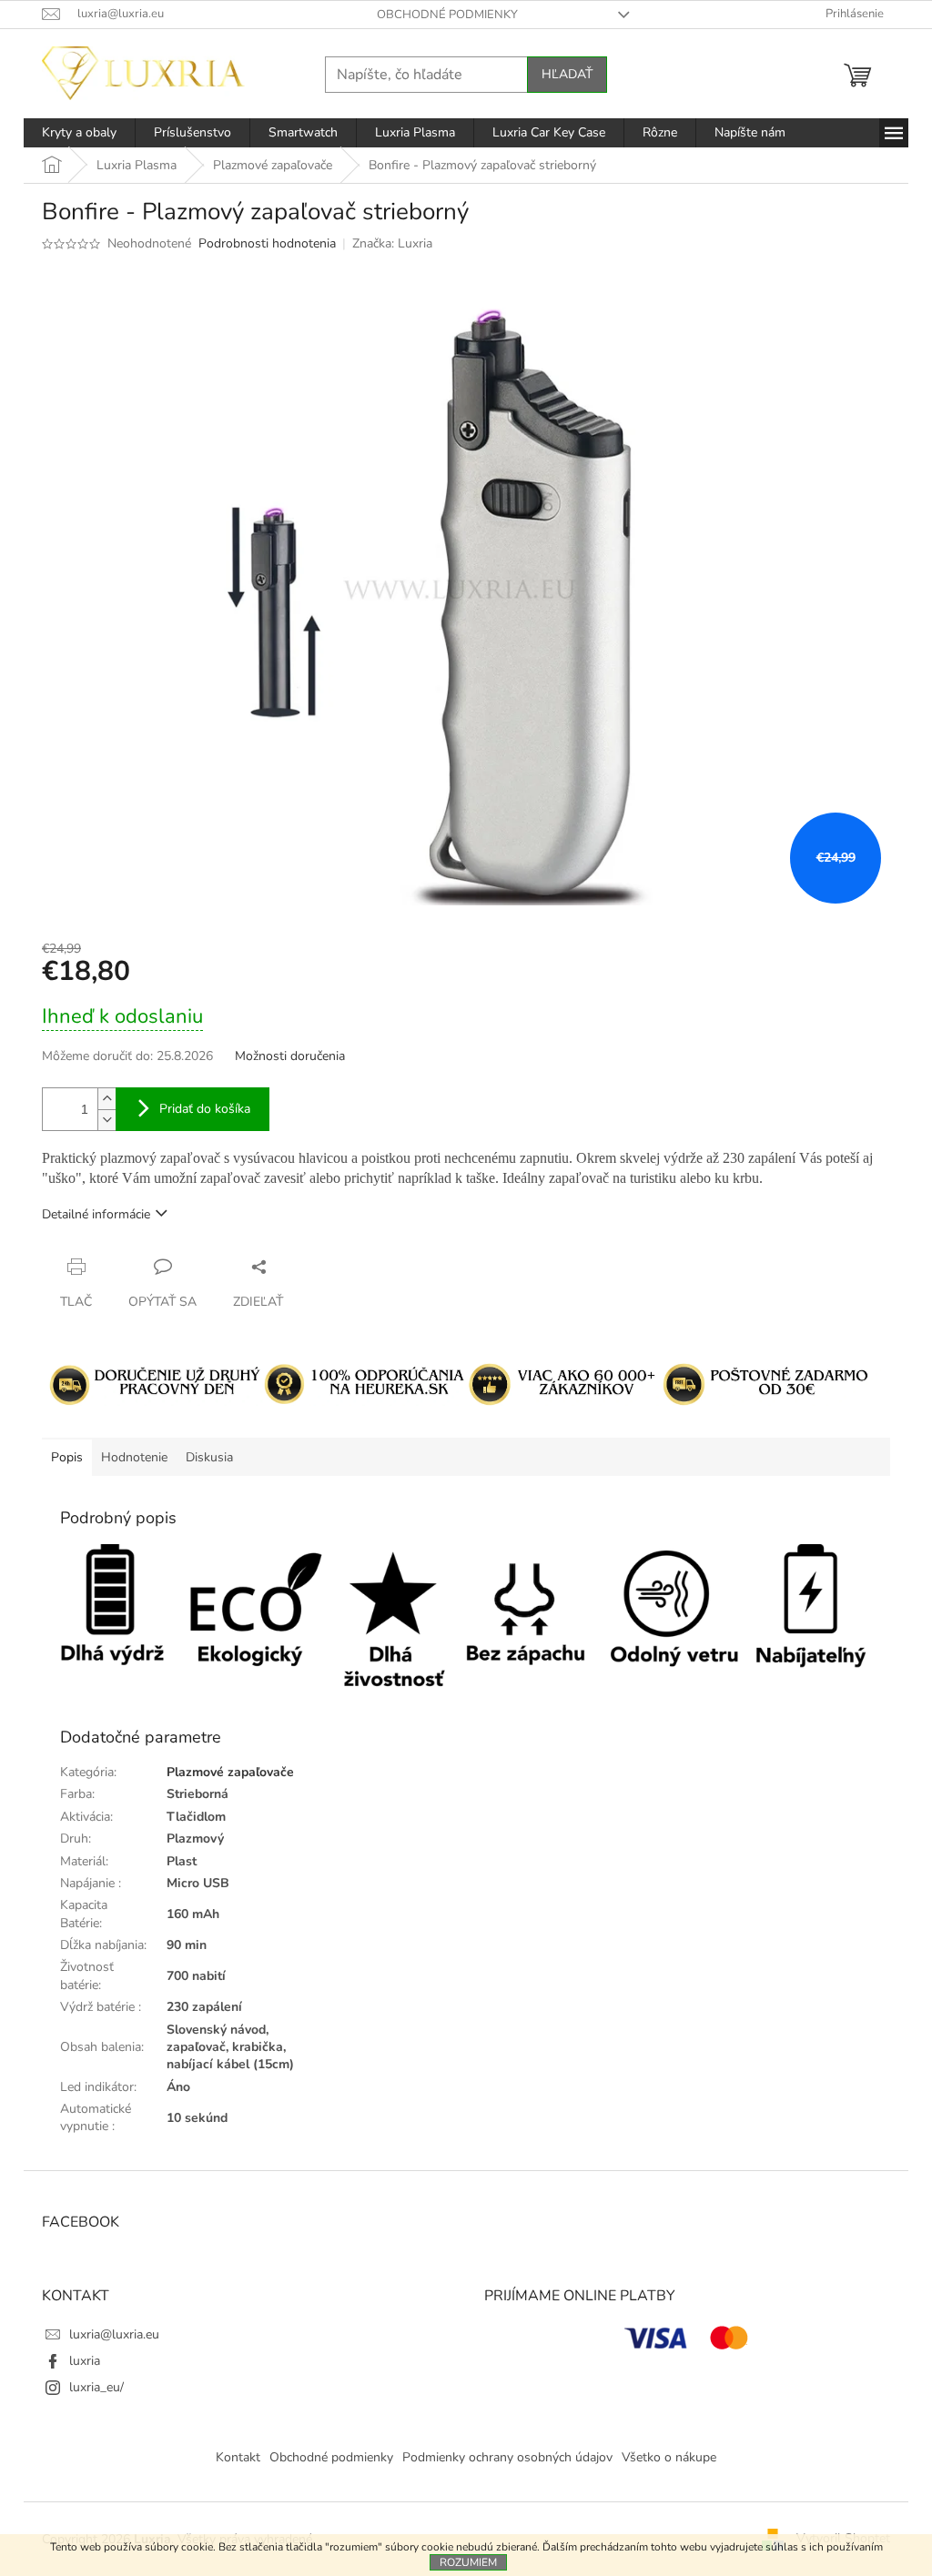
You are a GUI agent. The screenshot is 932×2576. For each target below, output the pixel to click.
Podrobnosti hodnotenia (267, 243)
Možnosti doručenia (290, 1056)
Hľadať (567, 74)
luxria (85, 2361)
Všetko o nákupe (669, 2457)
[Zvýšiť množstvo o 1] (106, 1099)
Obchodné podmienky (447, 15)
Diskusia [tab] (209, 1457)
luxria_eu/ (96, 2387)
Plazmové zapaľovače (230, 1772)
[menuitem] (79, 133)
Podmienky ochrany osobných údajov (507, 2457)
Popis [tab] (67, 1457)
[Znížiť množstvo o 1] (106, 1120)
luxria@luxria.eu (114, 2334)
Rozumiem (468, 2562)
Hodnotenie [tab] (134, 1457)
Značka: (392, 243)
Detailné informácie (96, 1214)
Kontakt (238, 2457)
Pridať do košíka (205, 1109)
